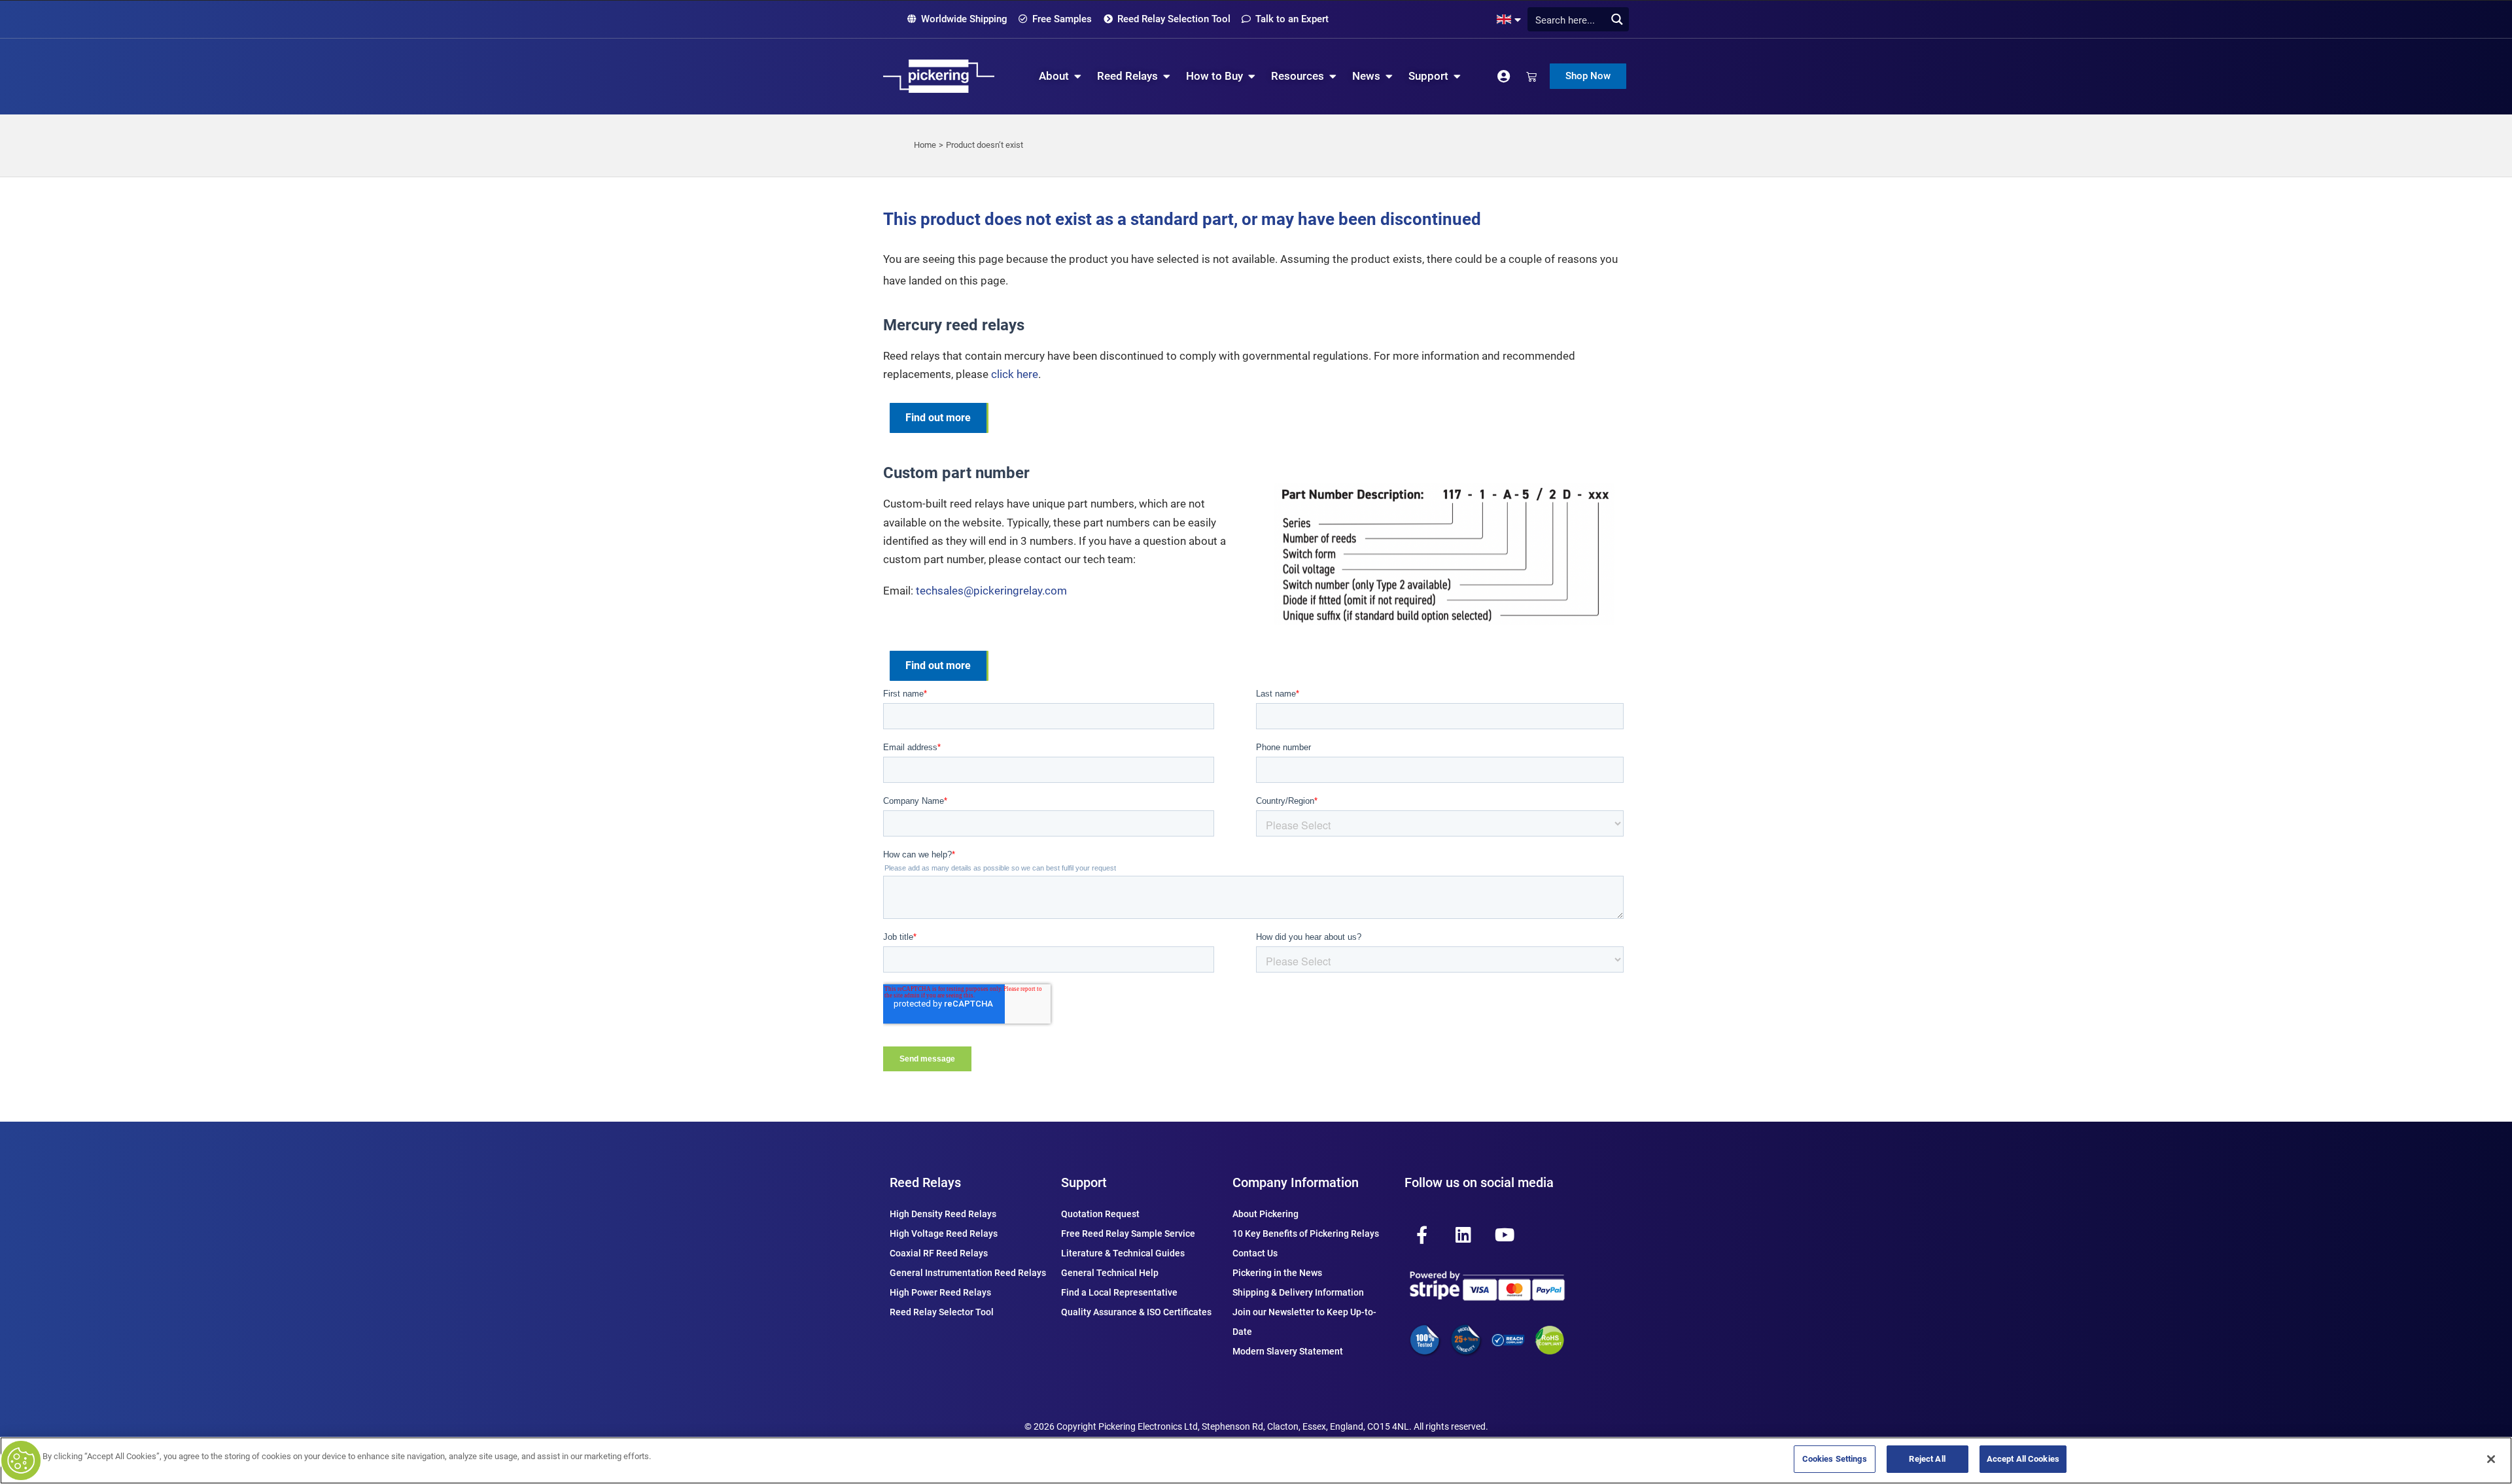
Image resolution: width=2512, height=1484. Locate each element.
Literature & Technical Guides (1123, 1253)
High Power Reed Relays (940, 1292)
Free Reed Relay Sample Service (1128, 1234)
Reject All (1927, 1459)
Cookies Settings (1835, 1459)
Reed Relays (925, 1182)
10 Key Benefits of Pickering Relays (1306, 1234)
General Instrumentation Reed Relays (968, 1273)
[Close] (2491, 1459)
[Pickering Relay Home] (939, 76)
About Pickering (1265, 1214)
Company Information (1296, 1182)
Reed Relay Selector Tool (942, 1312)
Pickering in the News (1277, 1273)
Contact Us (1255, 1253)
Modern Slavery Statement (1288, 1351)
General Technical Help (1110, 1273)
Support (1084, 1182)
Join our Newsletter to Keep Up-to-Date (1304, 1322)
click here (1015, 374)
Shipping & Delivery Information (1298, 1292)
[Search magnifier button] (1617, 19)
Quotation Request (1100, 1214)
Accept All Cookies (2023, 1459)
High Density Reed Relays (943, 1214)
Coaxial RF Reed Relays (939, 1253)
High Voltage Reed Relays (944, 1234)
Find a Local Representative (1119, 1292)
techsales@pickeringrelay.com (991, 591)
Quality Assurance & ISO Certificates (1136, 1312)
